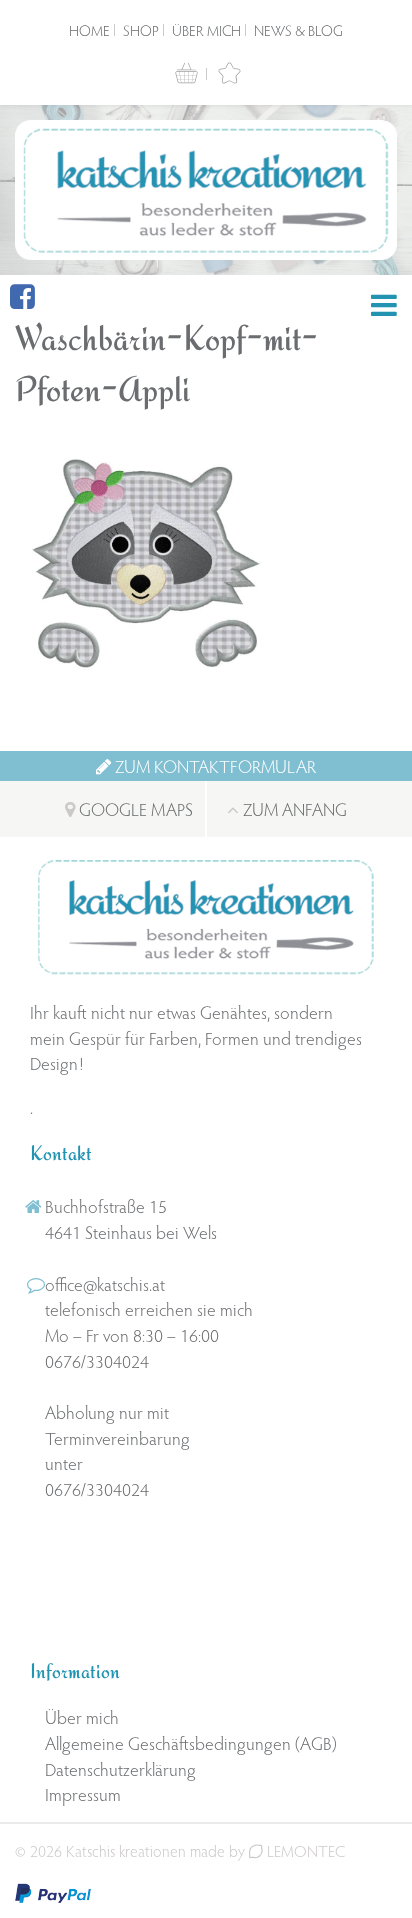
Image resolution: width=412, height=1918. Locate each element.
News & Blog (298, 30)
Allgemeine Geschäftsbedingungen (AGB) (191, 1742)
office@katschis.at (105, 1283)
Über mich (206, 30)
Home (89, 30)
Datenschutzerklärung (120, 1768)
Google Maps (134, 808)
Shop (141, 30)
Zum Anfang (293, 808)
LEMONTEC (304, 1850)
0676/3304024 (97, 1360)
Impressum (83, 1793)
